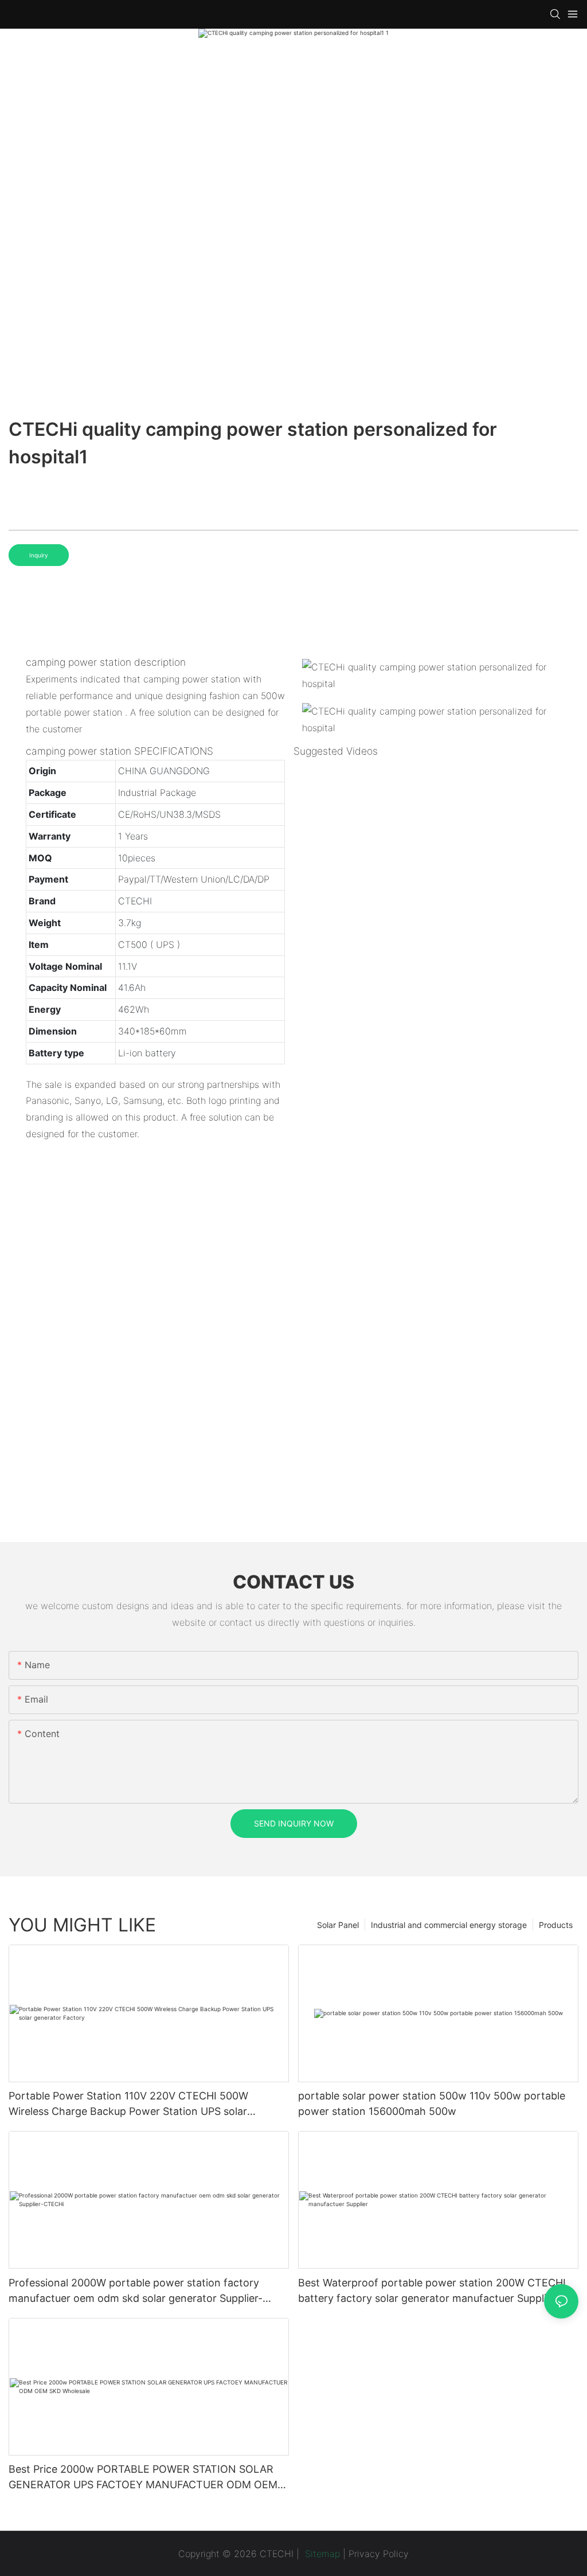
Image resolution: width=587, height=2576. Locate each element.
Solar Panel (338, 1925)
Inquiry (39, 555)
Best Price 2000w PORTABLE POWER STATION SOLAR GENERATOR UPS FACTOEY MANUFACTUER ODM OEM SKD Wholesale (143, 2478)
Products (556, 1925)
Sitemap (321, 2554)
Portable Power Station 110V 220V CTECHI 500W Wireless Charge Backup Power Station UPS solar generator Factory (128, 2104)
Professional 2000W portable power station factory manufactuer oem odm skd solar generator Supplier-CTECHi (136, 2291)
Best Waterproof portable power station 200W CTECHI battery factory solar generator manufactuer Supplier (432, 2290)
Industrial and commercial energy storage (449, 1925)
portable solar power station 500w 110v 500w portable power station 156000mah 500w (432, 2103)
